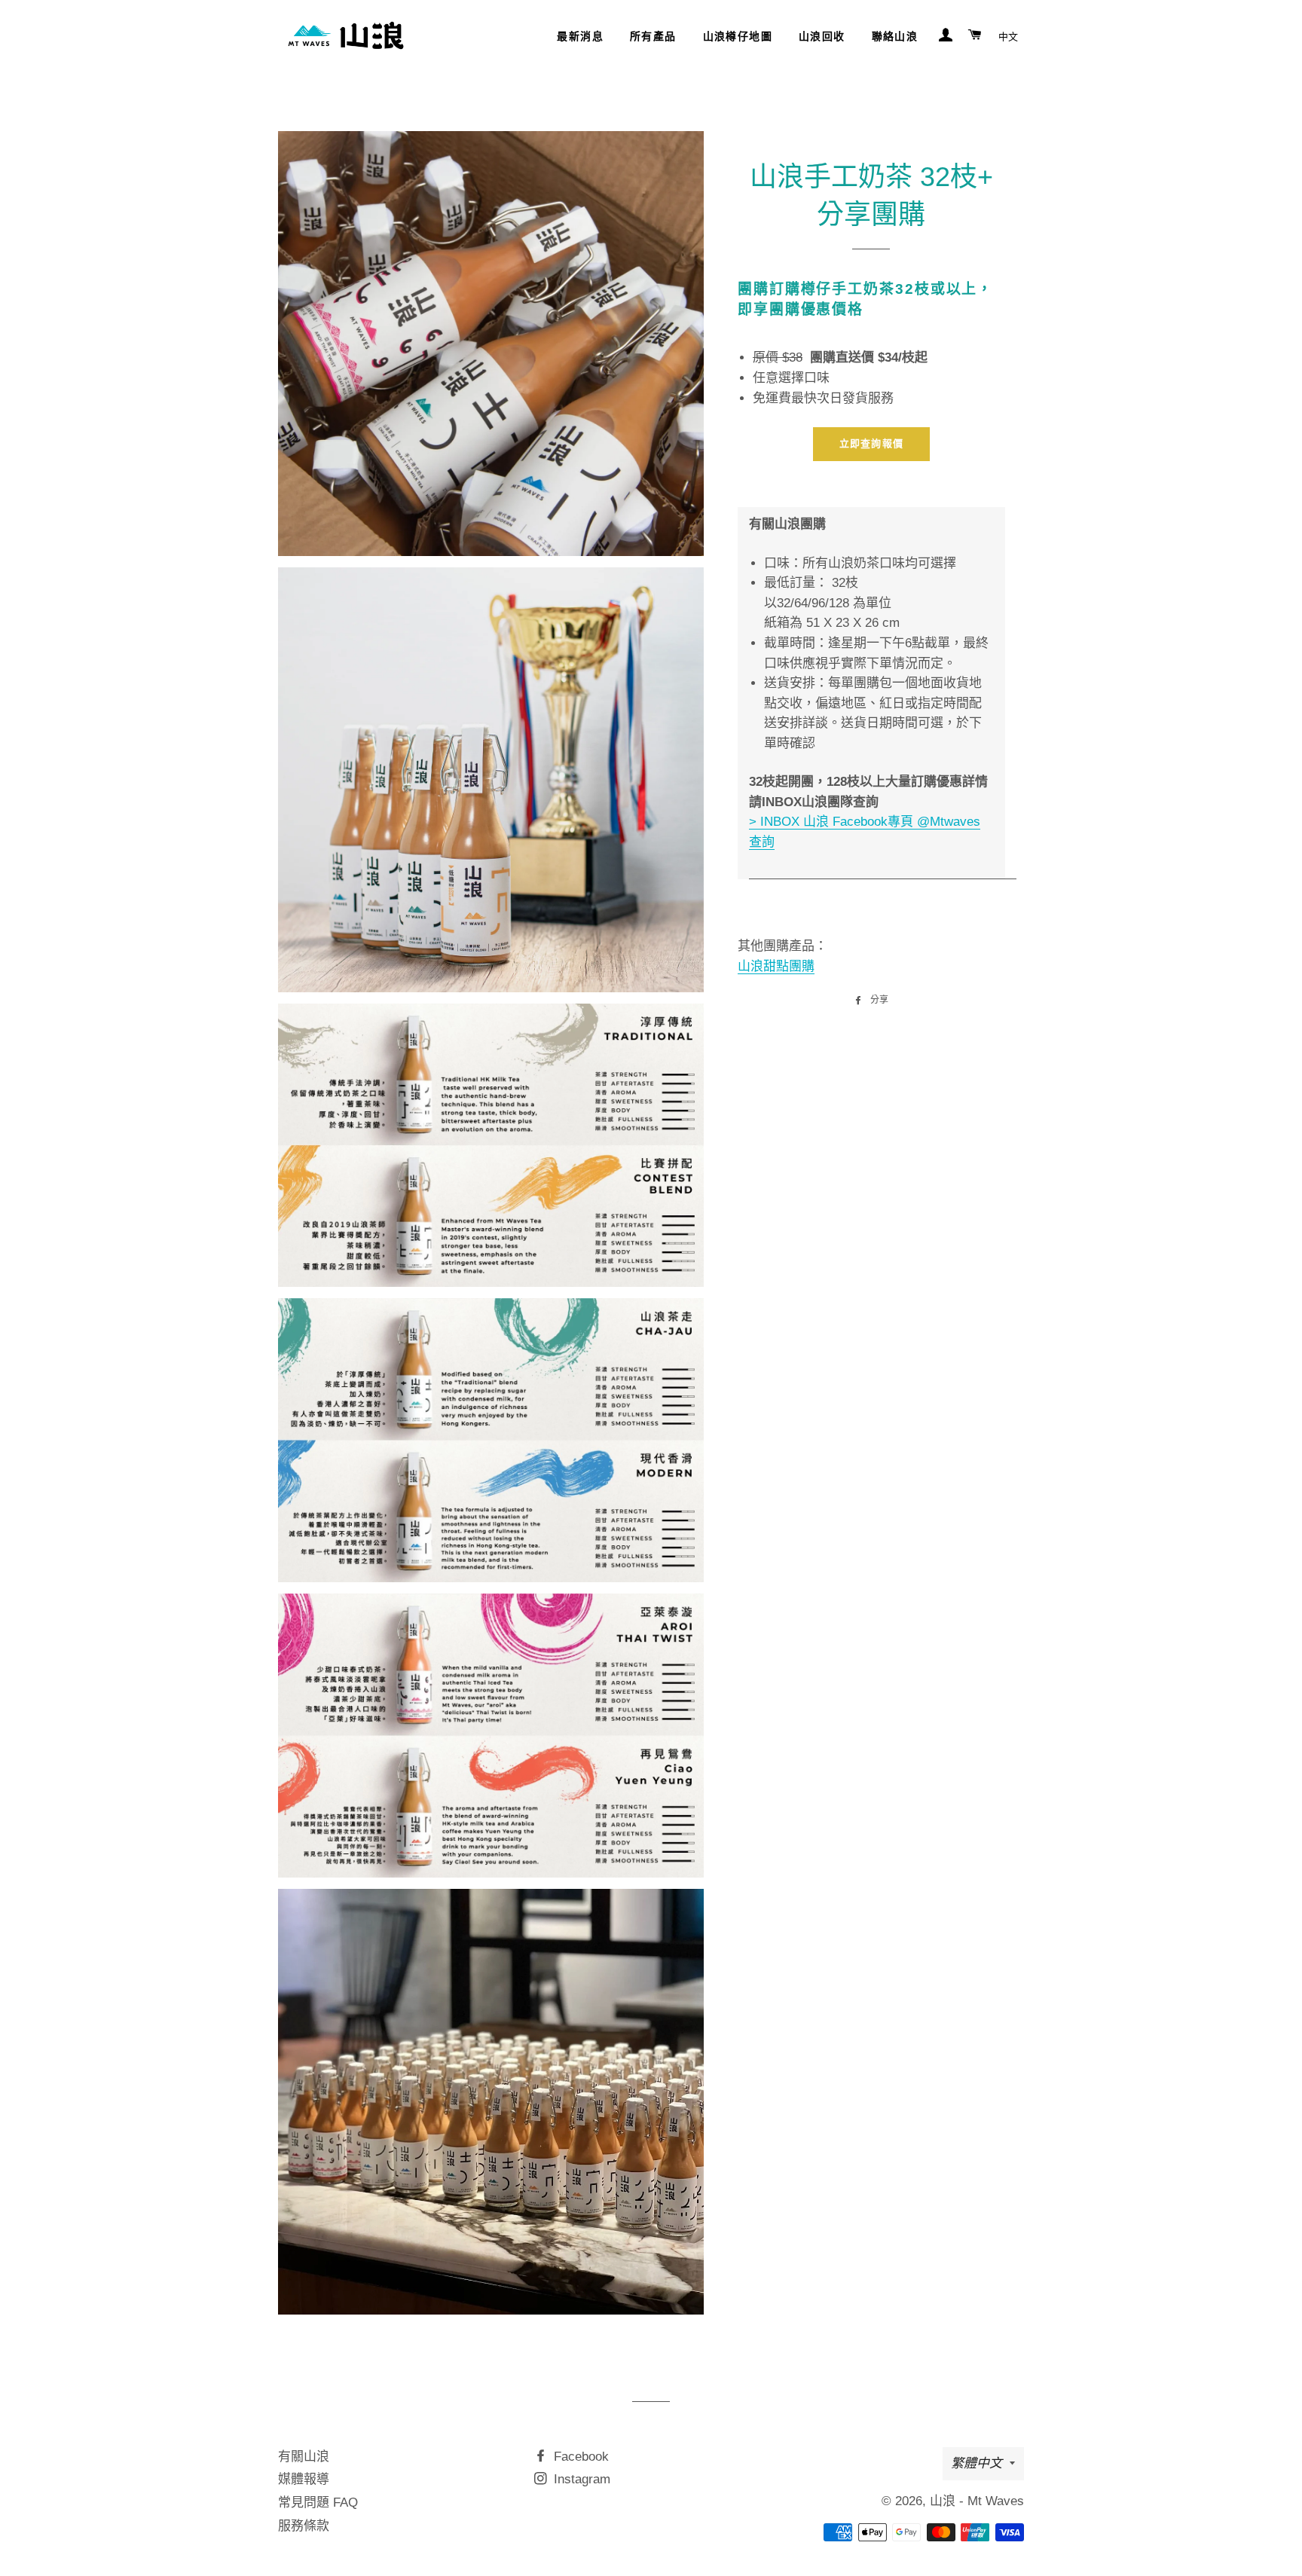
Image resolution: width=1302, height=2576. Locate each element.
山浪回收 (822, 36)
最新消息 (580, 36)
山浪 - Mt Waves (977, 2501)
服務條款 (304, 2526)
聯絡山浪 (895, 36)
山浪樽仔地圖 (738, 36)
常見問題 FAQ (318, 2503)
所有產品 (653, 36)
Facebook (579, 2457)
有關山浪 (304, 2457)
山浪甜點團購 (776, 966)
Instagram (580, 2479)
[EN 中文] (1008, 36)
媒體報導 (304, 2479)
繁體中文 (976, 2463)
